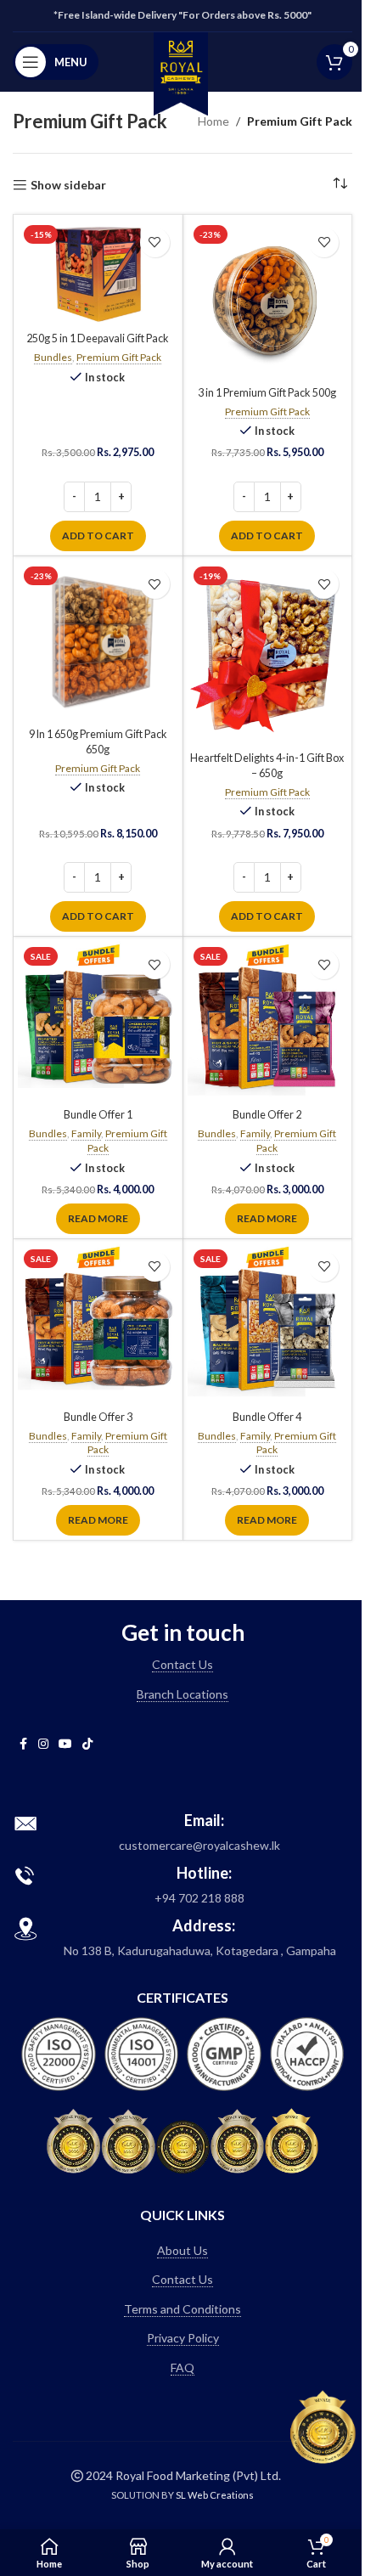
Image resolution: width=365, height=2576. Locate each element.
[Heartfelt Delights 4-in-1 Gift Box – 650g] (268, 653)
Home (213, 121)
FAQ (182, 2367)
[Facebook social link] (23, 1744)
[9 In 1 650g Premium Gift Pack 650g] (98, 641)
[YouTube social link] (65, 1744)
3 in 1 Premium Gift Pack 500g (267, 393)
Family (86, 1133)
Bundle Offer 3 (98, 1417)
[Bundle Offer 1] (98, 1021)
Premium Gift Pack (119, 357)
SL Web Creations (215, 2495)
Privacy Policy (183, 2338)
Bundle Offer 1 (98, 1115)
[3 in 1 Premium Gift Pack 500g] (268, 299)
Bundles (53, 357)
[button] (98, 536)
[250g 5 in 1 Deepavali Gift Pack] (98, 272)
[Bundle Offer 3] (98, 1324)
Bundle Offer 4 (267, 1417)
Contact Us (182, 1664)
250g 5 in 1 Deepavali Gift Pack (98, 338)
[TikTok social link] (87, 1744)
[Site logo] (181, 72)
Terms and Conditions (182, 2309)
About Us (182, 2250)
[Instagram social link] (43, 1744)
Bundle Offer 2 (267, 1115)
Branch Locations (182, 1694)
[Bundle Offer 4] (268, 1324)
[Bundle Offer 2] (268, 1021)
